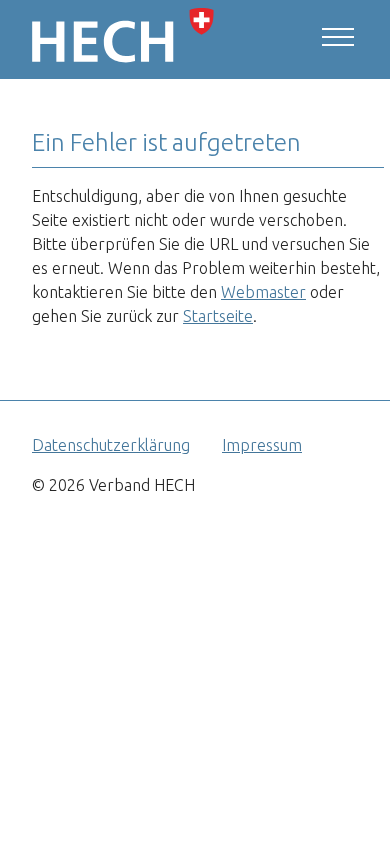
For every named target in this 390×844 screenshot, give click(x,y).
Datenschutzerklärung (111, 445)
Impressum (262, 445)
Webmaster (263, 292)
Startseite (218, 316)
